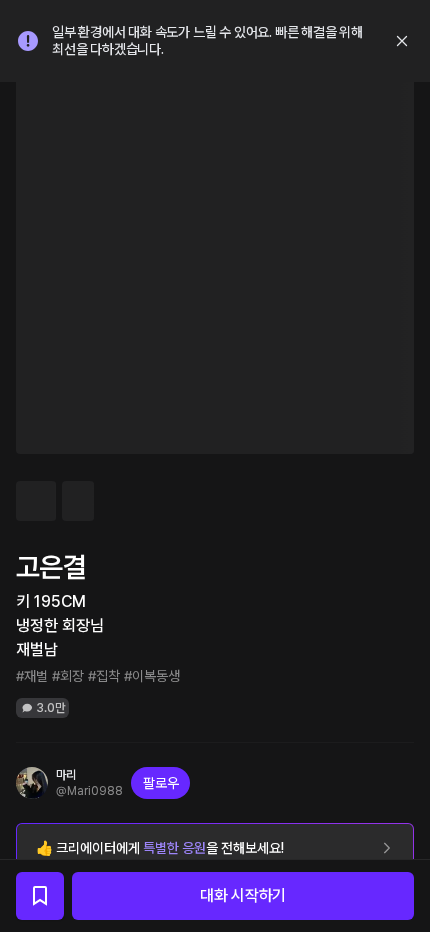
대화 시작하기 (243, 895)
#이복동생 (152, 676)
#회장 (68, 676)
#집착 (104, 676)
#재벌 (32, 676)
